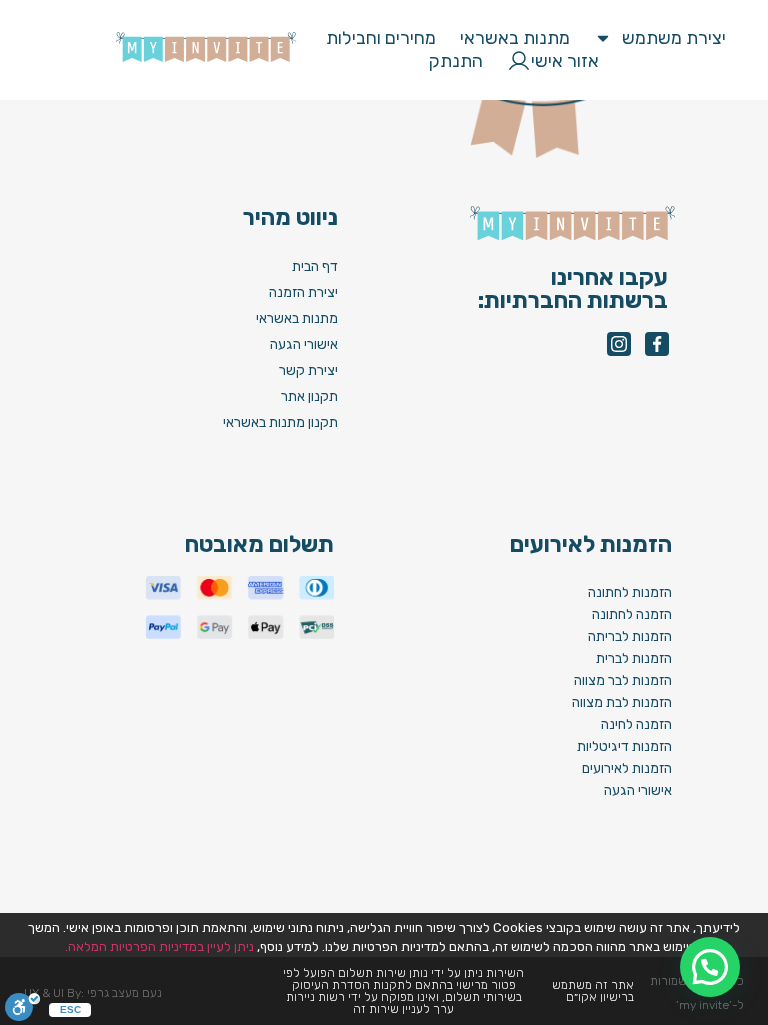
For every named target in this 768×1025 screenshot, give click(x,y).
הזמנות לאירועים (627, 768)
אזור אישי (565, 61)
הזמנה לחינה (636, 724)
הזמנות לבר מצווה (623, 680)
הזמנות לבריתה (630, 636)
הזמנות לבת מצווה (622, 702)
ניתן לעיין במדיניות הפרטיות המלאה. (159, 946)
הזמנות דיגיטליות (624, 746)
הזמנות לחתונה (630, 592)
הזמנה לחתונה (632, 614)
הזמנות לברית (634, 658)
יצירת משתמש (674, 38)
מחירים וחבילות (381, 38)
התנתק (456, 61)
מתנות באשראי (515, 38)
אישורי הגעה (638, 790)
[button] (553, 594)
